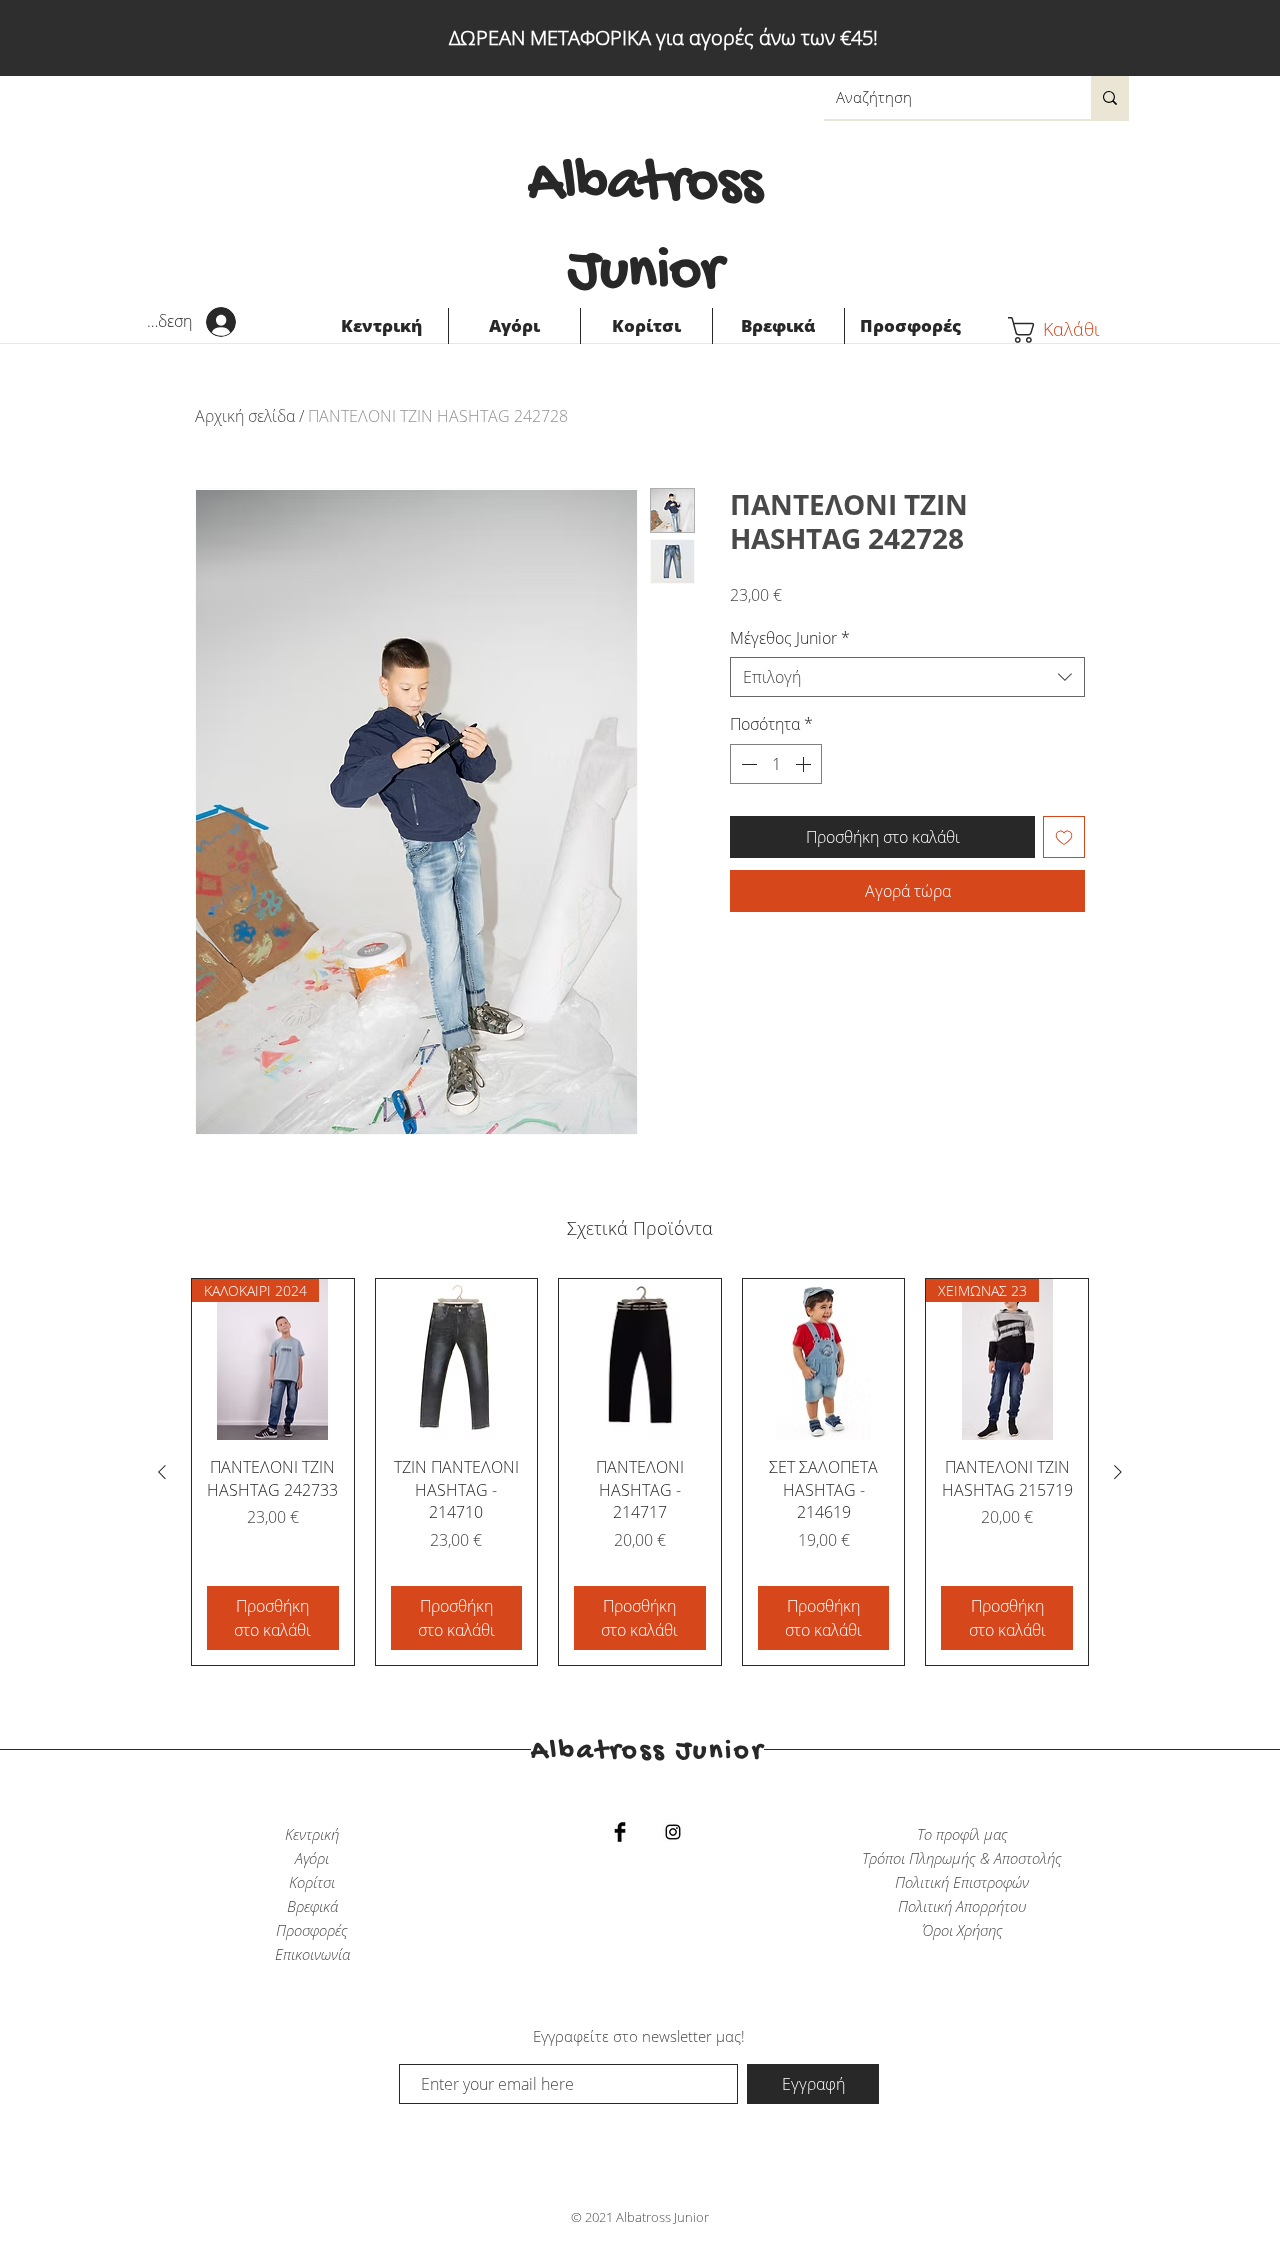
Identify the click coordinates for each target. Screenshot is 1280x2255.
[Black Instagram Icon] (673, 1832)
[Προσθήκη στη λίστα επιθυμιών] (1064, 837)
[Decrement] (747, 764)
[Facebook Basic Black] (620, 1832)
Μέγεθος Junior (790, 638)
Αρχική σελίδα (245, 416)
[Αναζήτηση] (1110, 97)
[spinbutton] (776, 764)
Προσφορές (312, 1930)
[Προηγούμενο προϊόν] (162, 1472)
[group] (640, 1472)
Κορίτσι (312, 1882)
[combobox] (907, 677)
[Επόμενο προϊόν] (1118, 1472)
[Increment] (805, 764)
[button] (1069, 330)
